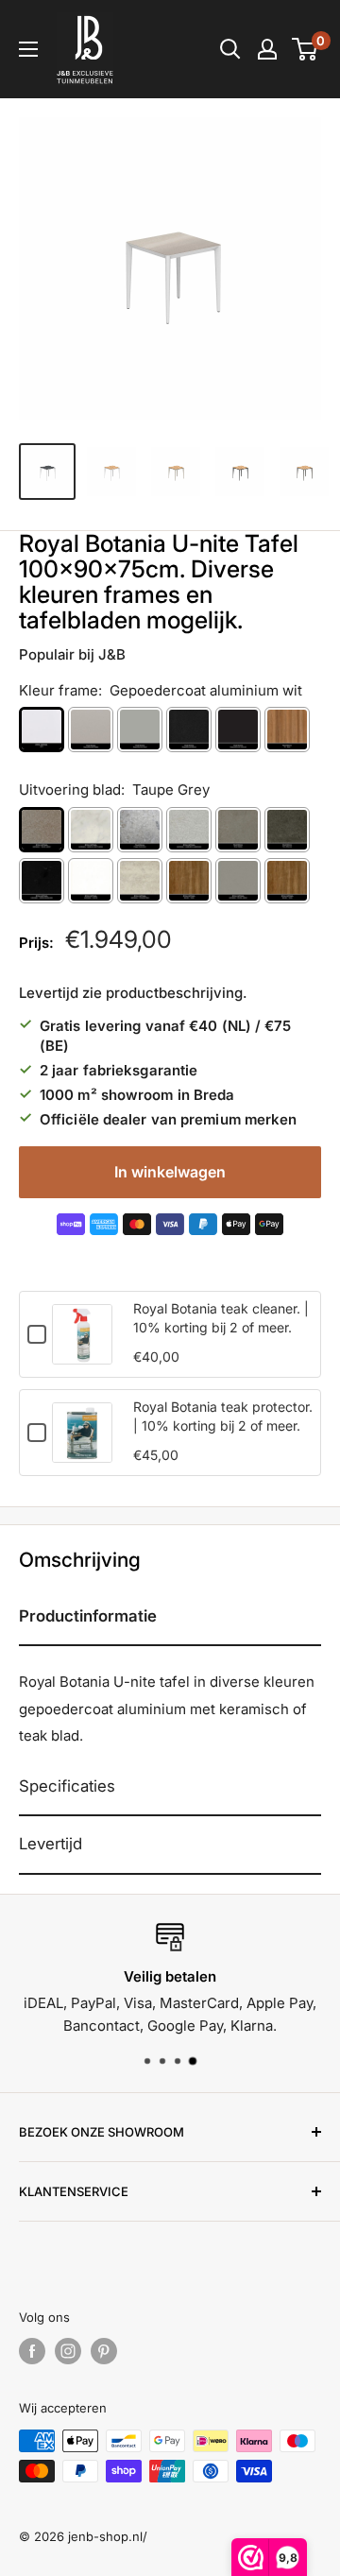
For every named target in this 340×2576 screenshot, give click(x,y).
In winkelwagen (170, 1172)
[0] (306, 49)
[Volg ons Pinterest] (104, 2351)
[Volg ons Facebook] (32, 2351)
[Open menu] (28, 49)
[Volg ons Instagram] (68, 2351)
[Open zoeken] (230, 49)
